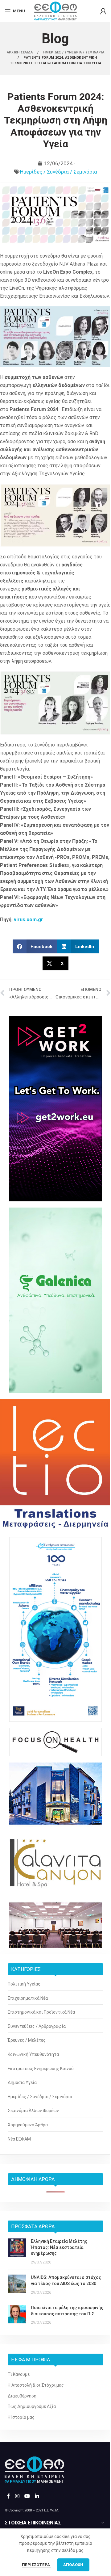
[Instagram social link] (17, 2496)
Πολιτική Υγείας (24, 1984)
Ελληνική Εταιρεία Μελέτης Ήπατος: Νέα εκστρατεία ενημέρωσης (59, 2247)
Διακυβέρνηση (22, 2396)
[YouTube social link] (27, 2496)
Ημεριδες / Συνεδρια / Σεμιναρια (74, 52)
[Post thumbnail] (17, 2252)
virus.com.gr (29, 920)
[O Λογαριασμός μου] (103, 11)
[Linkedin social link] (37, 2496)
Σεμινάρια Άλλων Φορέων (33, 2111)
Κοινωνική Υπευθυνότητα (33, 2054)
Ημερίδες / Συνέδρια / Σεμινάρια (59, 172)
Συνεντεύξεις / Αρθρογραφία (37, 2026)
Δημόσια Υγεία (22, 2082)
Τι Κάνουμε (19, 2374)
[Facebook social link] (8, 2496)
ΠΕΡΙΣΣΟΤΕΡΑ (36, 2565)
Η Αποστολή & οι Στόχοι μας (36, 2385)
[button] (35, 946)
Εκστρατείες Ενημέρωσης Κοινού (41, 2069)
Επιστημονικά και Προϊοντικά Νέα (41, 2012)
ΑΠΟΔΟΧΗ (73, 2565)
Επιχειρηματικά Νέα (28, 1998)
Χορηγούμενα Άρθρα (28, 2125)
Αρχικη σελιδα (20, 52)
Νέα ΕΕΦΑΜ (19, 2139)
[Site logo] (55, 11)
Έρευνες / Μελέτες (27, 2040)
